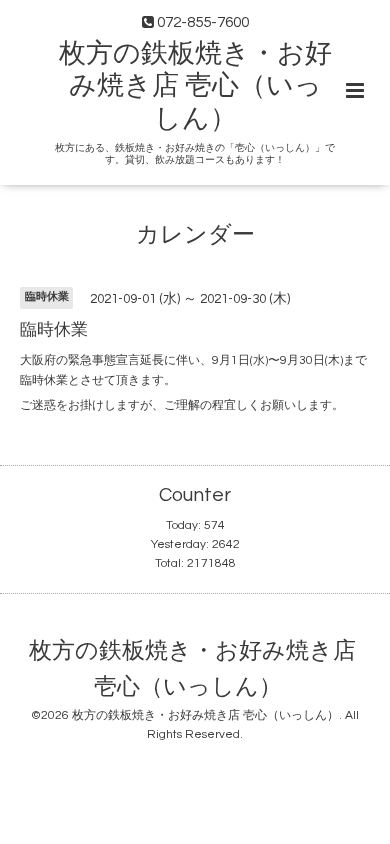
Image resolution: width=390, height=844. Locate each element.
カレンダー (195, 235)
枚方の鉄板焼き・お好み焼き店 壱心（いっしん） (195, 86)
